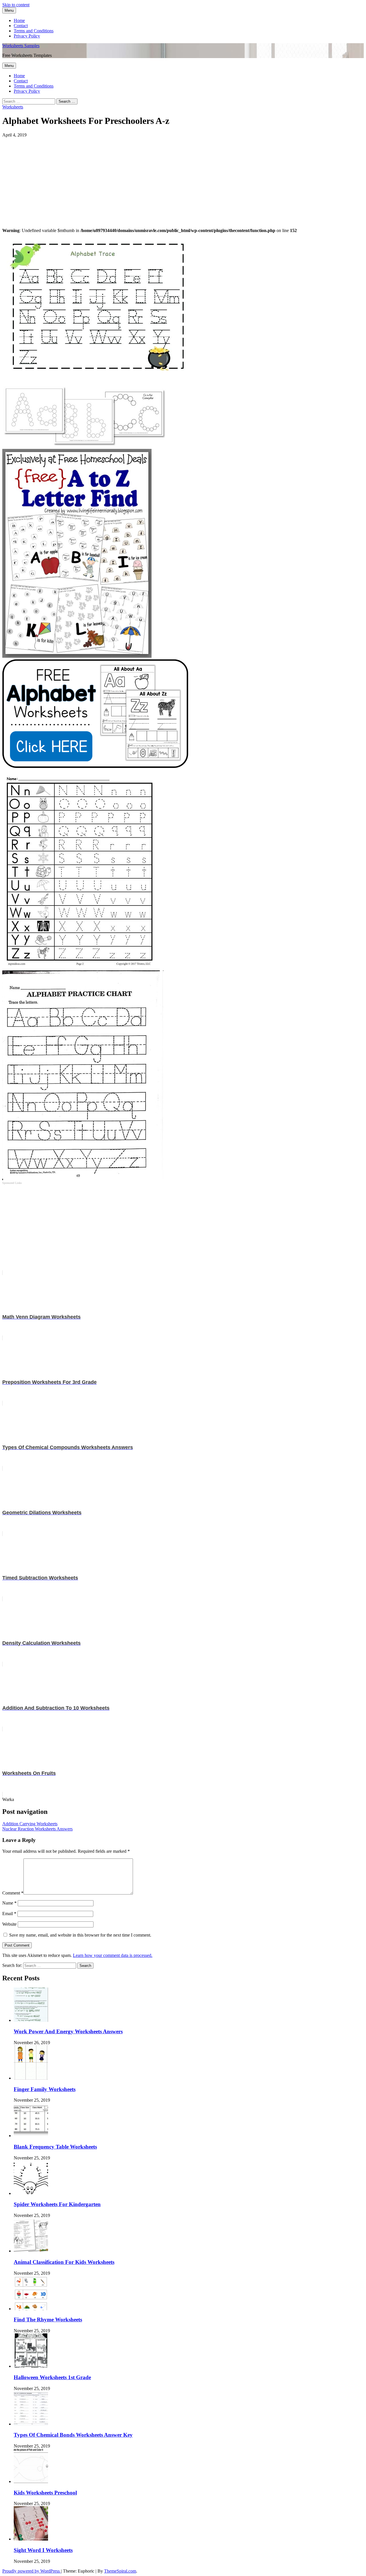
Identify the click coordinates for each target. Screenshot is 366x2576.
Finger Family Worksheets (45, 2089)
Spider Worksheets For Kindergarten (57, 2204)
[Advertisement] (174, 178)
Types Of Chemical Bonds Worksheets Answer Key (73, 2435)
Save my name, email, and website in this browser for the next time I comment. (80, 1935)
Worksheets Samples (21, 46)
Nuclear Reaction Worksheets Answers (37, 1829)
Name (9, 1903)
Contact (21, 26)
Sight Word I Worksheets (43, 2550)
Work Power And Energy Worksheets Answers (68, 2031)
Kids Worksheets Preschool (45, 2493)
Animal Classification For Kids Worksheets (64, 2262)
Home (19, 20)
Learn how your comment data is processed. (113, 1955)
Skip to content (16, 5)
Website (9, 1924)
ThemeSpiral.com (120, 2571)
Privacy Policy (27, 36)
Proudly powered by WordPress (32, 2571)
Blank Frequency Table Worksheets (55, 2147)
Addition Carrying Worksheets (30, 1824)
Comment (13, 1893)
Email (9, 1914)
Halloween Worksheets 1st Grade (52, 2377)
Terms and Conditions (34, 31)
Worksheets (13, 107)
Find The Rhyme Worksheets (48, 2320)
